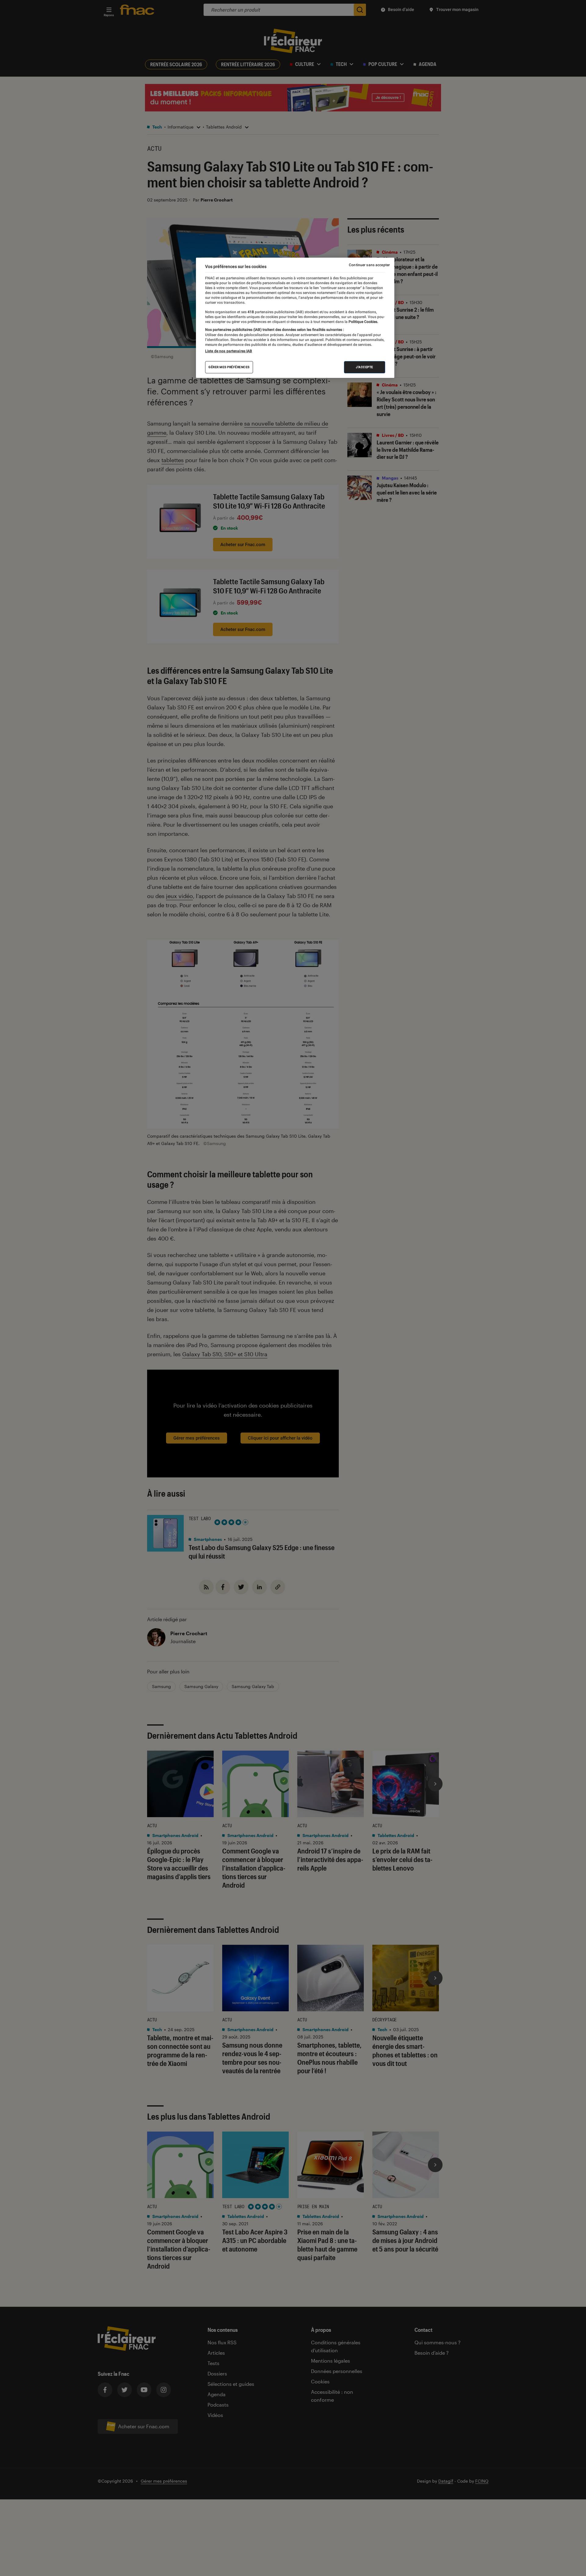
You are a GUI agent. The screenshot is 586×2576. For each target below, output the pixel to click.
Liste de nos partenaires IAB (229, 351)
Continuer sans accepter (369, 265)
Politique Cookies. (363, 322)
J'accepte (365, 367)
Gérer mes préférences (229, 367)
